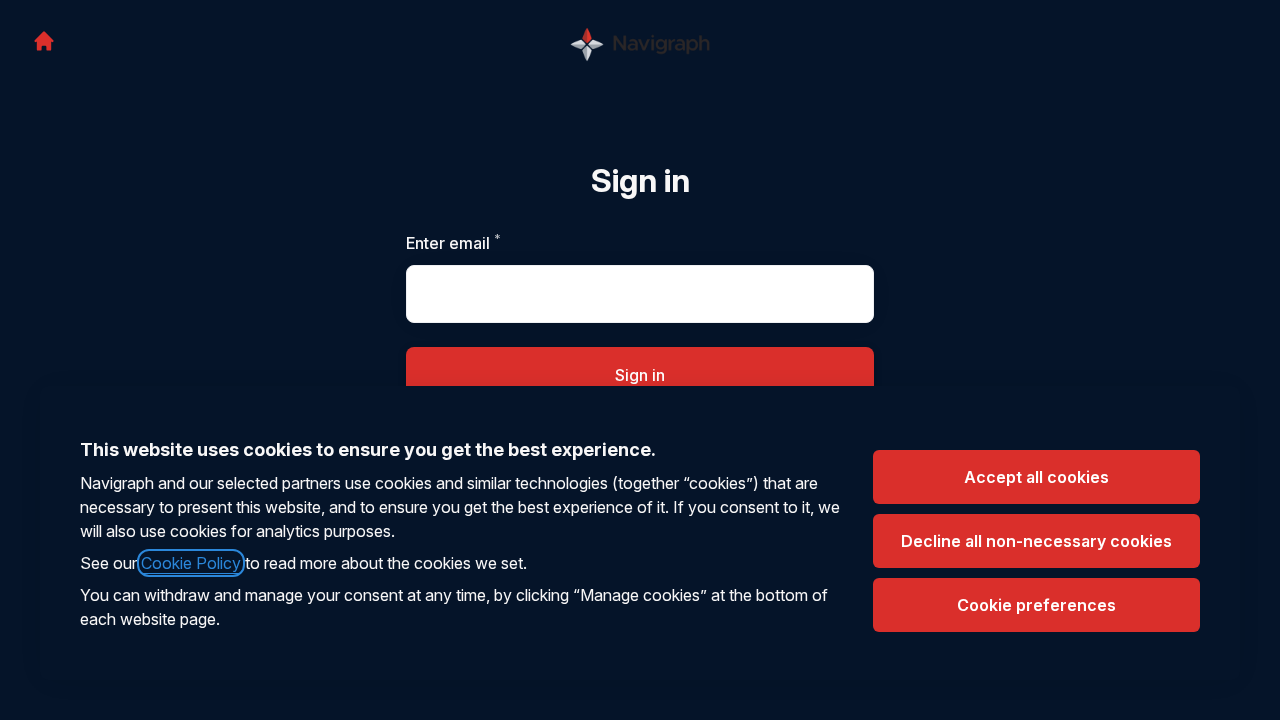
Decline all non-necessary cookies (1036, 541)
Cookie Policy (191, 563)
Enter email (487, 243)
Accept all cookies (1036, 477)
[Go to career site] (44, 41)
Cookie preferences (1036, 605)
